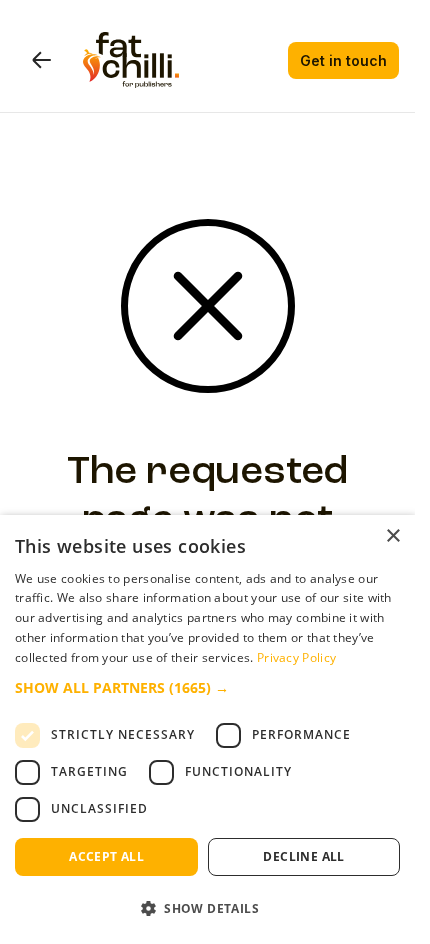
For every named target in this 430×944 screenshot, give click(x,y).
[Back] (41, 60)
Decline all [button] (303, 856)
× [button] (392, 536)
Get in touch (343, 60)
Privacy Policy (296, 657)
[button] (207, 688)
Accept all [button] (106, 856)
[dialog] (207, 729)
